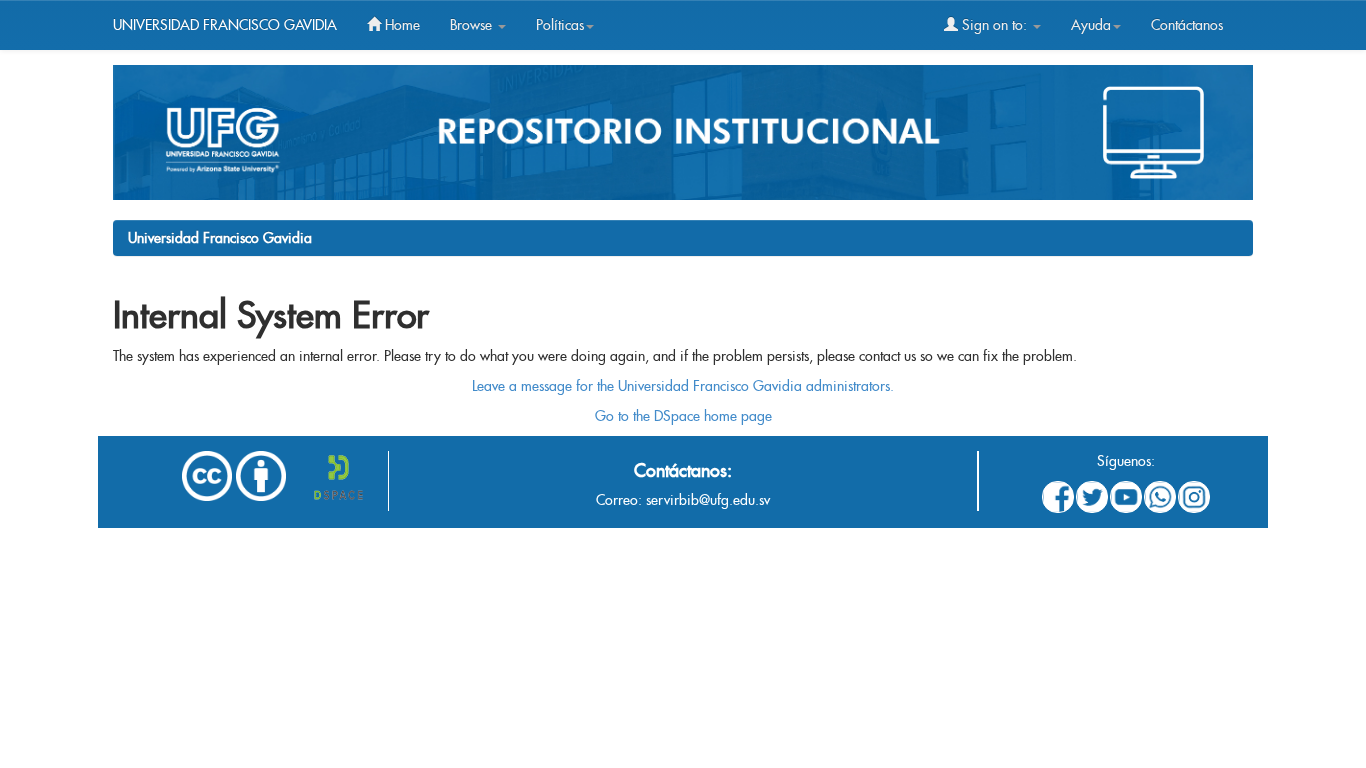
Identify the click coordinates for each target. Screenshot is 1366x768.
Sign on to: (994, 25)
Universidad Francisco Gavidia (220, 238)
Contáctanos (1187, 25)
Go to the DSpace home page (683, 416)
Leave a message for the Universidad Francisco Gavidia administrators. (683, 386)
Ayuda (1091, 25)
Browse (473, 25)
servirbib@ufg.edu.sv (708, 500)
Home (400, 25)
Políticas (560, 25)
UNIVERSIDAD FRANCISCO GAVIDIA (225, 25)
